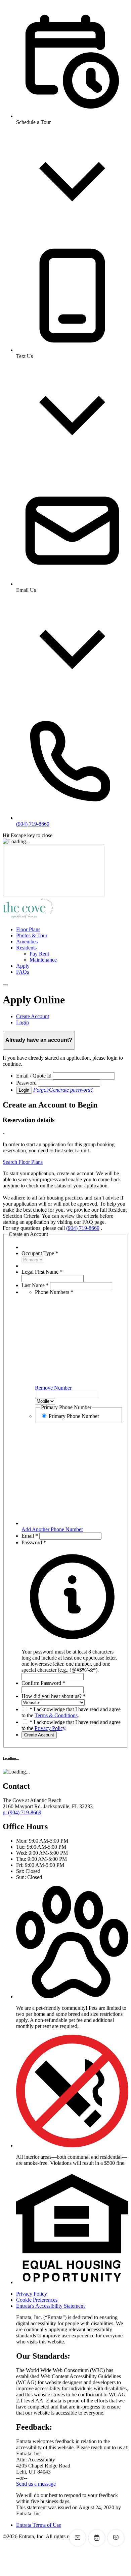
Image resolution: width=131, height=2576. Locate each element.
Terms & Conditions (56, 1715)
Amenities (27, 942)
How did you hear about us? (54, 1696)
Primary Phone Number (74, 1416)
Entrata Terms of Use (39, 2525)
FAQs (23, 972)
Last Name (35, 1285)
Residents (26, 948)
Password (26, 1083)
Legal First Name (42, 1272)
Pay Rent (39, 954)
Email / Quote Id (34, 1076)
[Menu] (5, 985)
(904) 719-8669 (83, 1228)
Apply (23, 966)
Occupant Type (40, 1253)
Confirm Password (43, 1683)
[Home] (28, 918)
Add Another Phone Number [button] (52, 1529)
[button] (72, 1658)
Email (30, 1536)
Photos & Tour (32, 935)
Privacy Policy (50, 1728)
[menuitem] (72, 930)
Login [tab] (23, 1022)
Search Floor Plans (23, 1162)
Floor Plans (28, 929)
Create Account (39, 1735)
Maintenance (43, 960)
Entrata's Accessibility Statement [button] (50, 2306)
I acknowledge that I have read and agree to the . (71, 1712)
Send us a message (36, 2484)
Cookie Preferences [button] (37, 2300)
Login (24, 1090)
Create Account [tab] (33, 1016)
